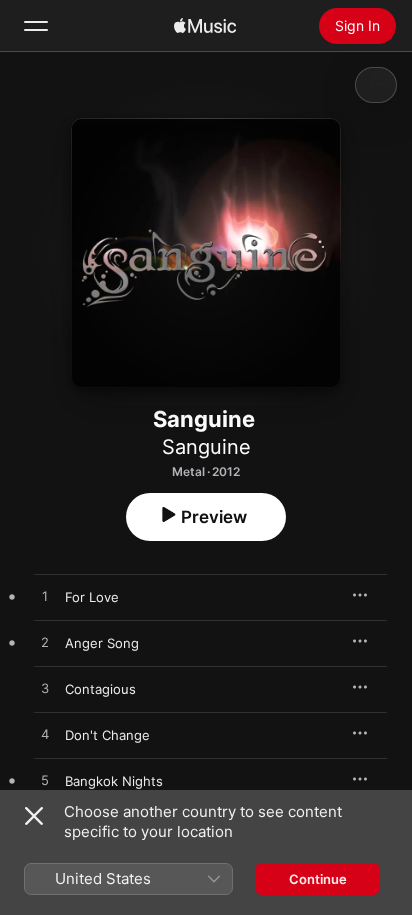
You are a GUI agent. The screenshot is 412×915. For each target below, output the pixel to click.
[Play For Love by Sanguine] (45, 597)
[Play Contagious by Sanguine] (45, 689)
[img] (205, 26)
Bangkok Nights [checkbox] (114, 781)
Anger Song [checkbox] (102, 643)
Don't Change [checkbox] (107, 735)
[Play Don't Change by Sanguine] (45, 735)
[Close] (34, 816)
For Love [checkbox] (92, 597)
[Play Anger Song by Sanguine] (45, 643)
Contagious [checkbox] (100, 689)
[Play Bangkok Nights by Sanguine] (45, 781)
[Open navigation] (36, 26)
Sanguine (206, 447)
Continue (318, 879)
